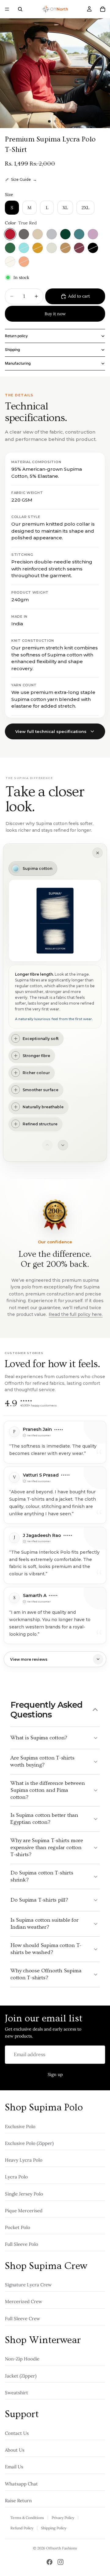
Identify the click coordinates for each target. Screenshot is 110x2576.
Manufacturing (18, 363)
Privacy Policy (63, 2518)
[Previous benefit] (47, 1145)
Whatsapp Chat (21, 2484)
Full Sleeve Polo (22, 2244)
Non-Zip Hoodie (22, 2359)
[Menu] (7, 9)
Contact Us (17, 2433)
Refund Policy (22, 2528)
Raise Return (18, 2501)
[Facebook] (50, 2562)
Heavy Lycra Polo (24, 2160)
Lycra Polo (16, 2177)
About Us (15, 2450)
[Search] (20, 9)
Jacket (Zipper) (21, 2376)
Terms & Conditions (27, 2518)
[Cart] (103, 9)
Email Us (14, 2467)
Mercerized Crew (24, 2302)
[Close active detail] (97, 853)
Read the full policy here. (75, 1314)
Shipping (12, 350)
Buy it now (55, 314)
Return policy (16, 336)
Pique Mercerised (24, 2211)
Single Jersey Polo (24, 2194)
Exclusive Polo (20, 2126)
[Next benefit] (63, 1145)
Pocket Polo (18, 2227)
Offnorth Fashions (62, 2548)
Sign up (55, 2074)
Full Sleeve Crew (22, 2319)
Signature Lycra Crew (28, 2285)
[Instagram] (61, 2562)
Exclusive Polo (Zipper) (29, 2143)
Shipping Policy (54, 2528)
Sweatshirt (16, 2393)
